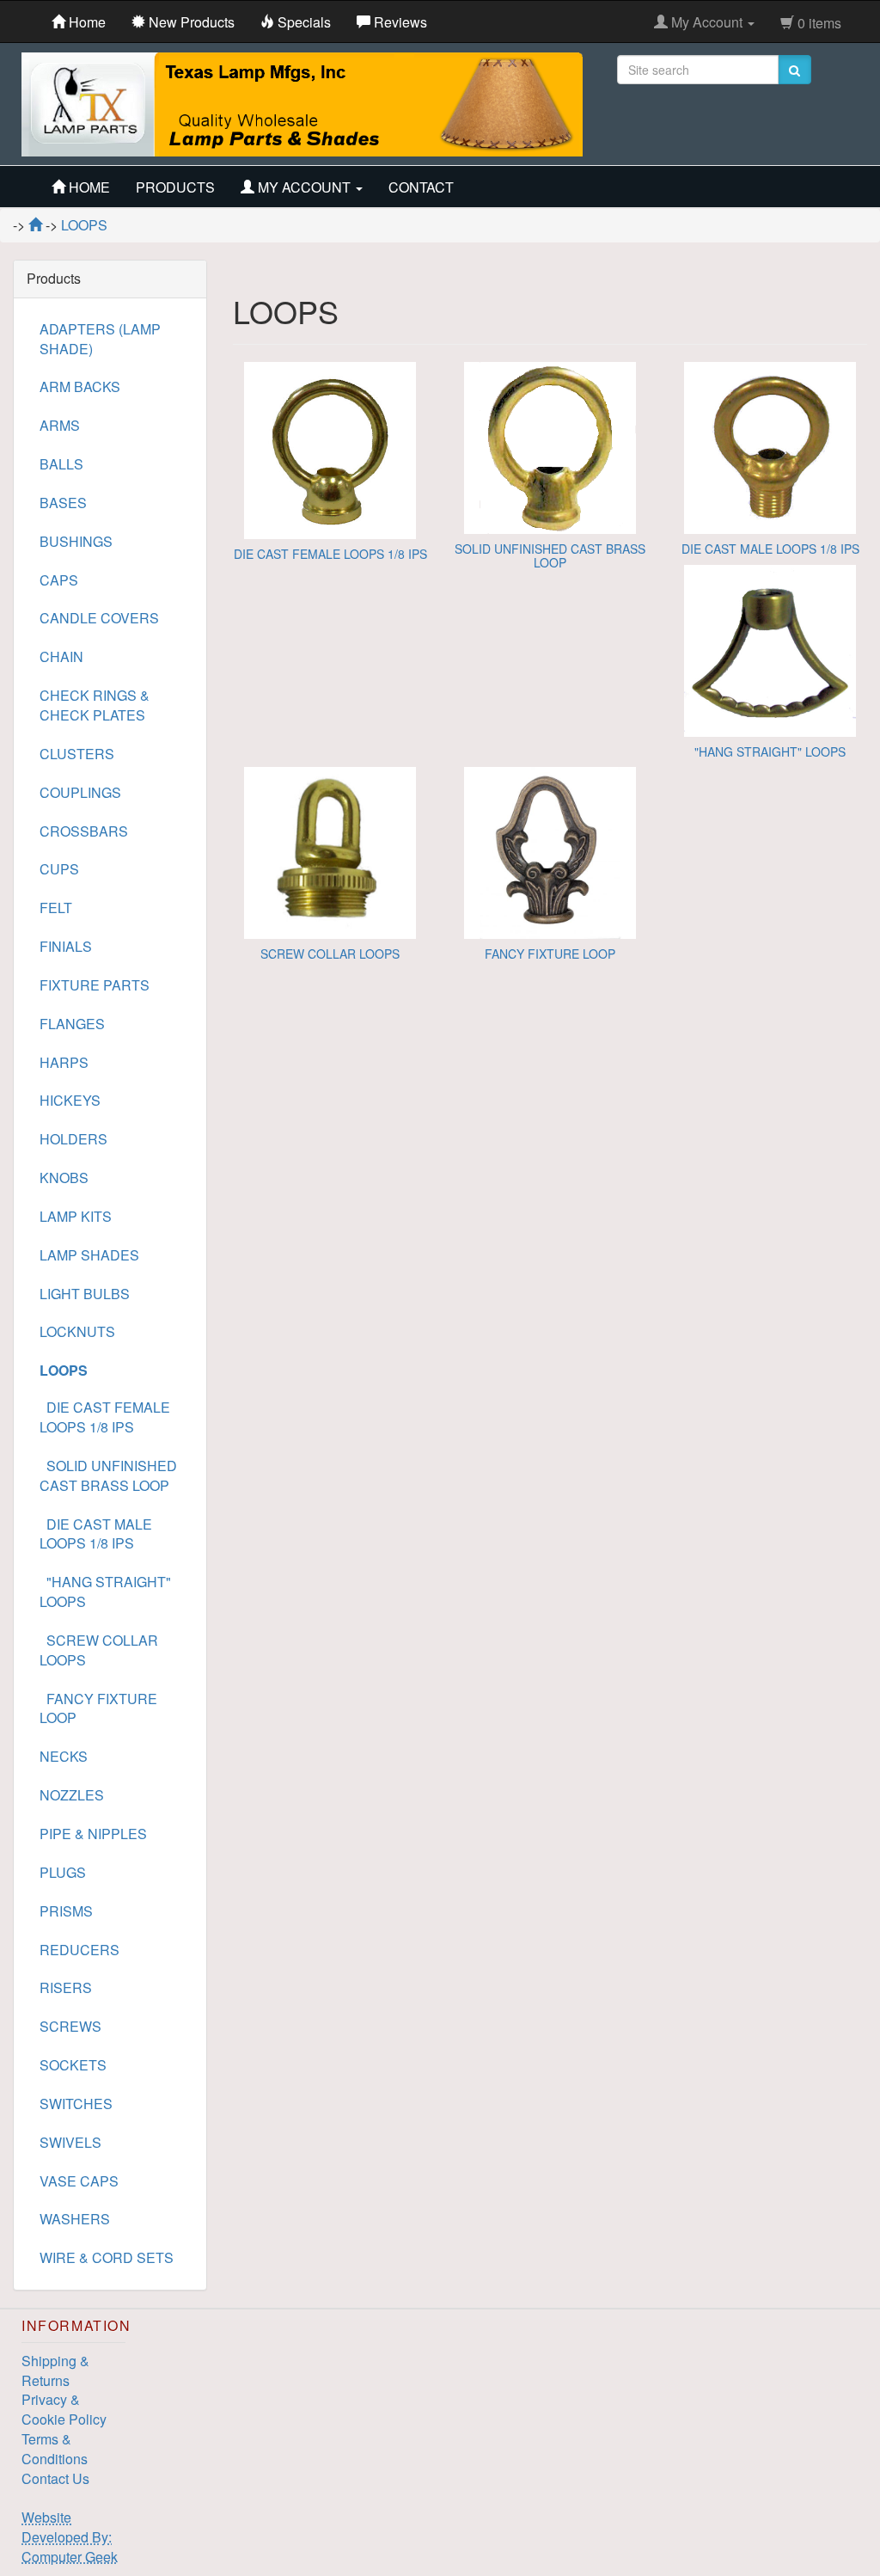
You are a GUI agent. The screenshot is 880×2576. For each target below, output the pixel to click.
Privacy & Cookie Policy (64, 2409)
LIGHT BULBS (85, 1294)
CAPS (59, 580)
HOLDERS (73, 1139)
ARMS (60, 425)
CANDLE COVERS (99, 618)
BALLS (61, 464)
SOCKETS (73, 2065)
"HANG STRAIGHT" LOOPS (770, 751)
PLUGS (63, 1872)
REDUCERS (79, 1950)
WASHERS (75, 2219)
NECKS (64, 1756)
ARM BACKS (80, 386)
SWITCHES (76, 2104)
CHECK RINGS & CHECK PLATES (95, 705)
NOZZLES (72, 1795)
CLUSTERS (77, 754)
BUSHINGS (76, 541)
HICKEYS (70, 1100)
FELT (56, 908)
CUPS (59, 869)
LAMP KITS (76, 1216)
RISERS (66, 1987)
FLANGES (72, 1024)
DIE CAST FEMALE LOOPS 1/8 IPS (330, 554)
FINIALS (66, 946)
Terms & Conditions (55, 2449)
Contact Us (55, 2478)
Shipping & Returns (55, 2371)
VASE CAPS (79, 2181)
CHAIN (61, 656)
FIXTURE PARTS (95, 985)
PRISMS (66, 1911)
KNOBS (64, 1178)
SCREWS (70, 2026)
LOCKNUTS (77, 1331)
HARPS (64, 1062)
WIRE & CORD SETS (107, 2257)
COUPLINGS (80, 792)
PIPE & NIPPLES (93, 1834)
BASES (63, 503)
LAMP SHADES (89, 1255)
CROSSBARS (84, 831)
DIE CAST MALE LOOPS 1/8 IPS (770, 549)
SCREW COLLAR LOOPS (330, 954)
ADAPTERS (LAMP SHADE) (100, 339)
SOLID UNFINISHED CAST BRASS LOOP (550, 555)
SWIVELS (70, 2142)
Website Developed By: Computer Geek (70, 2537)
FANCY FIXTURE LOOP (550, 954)
